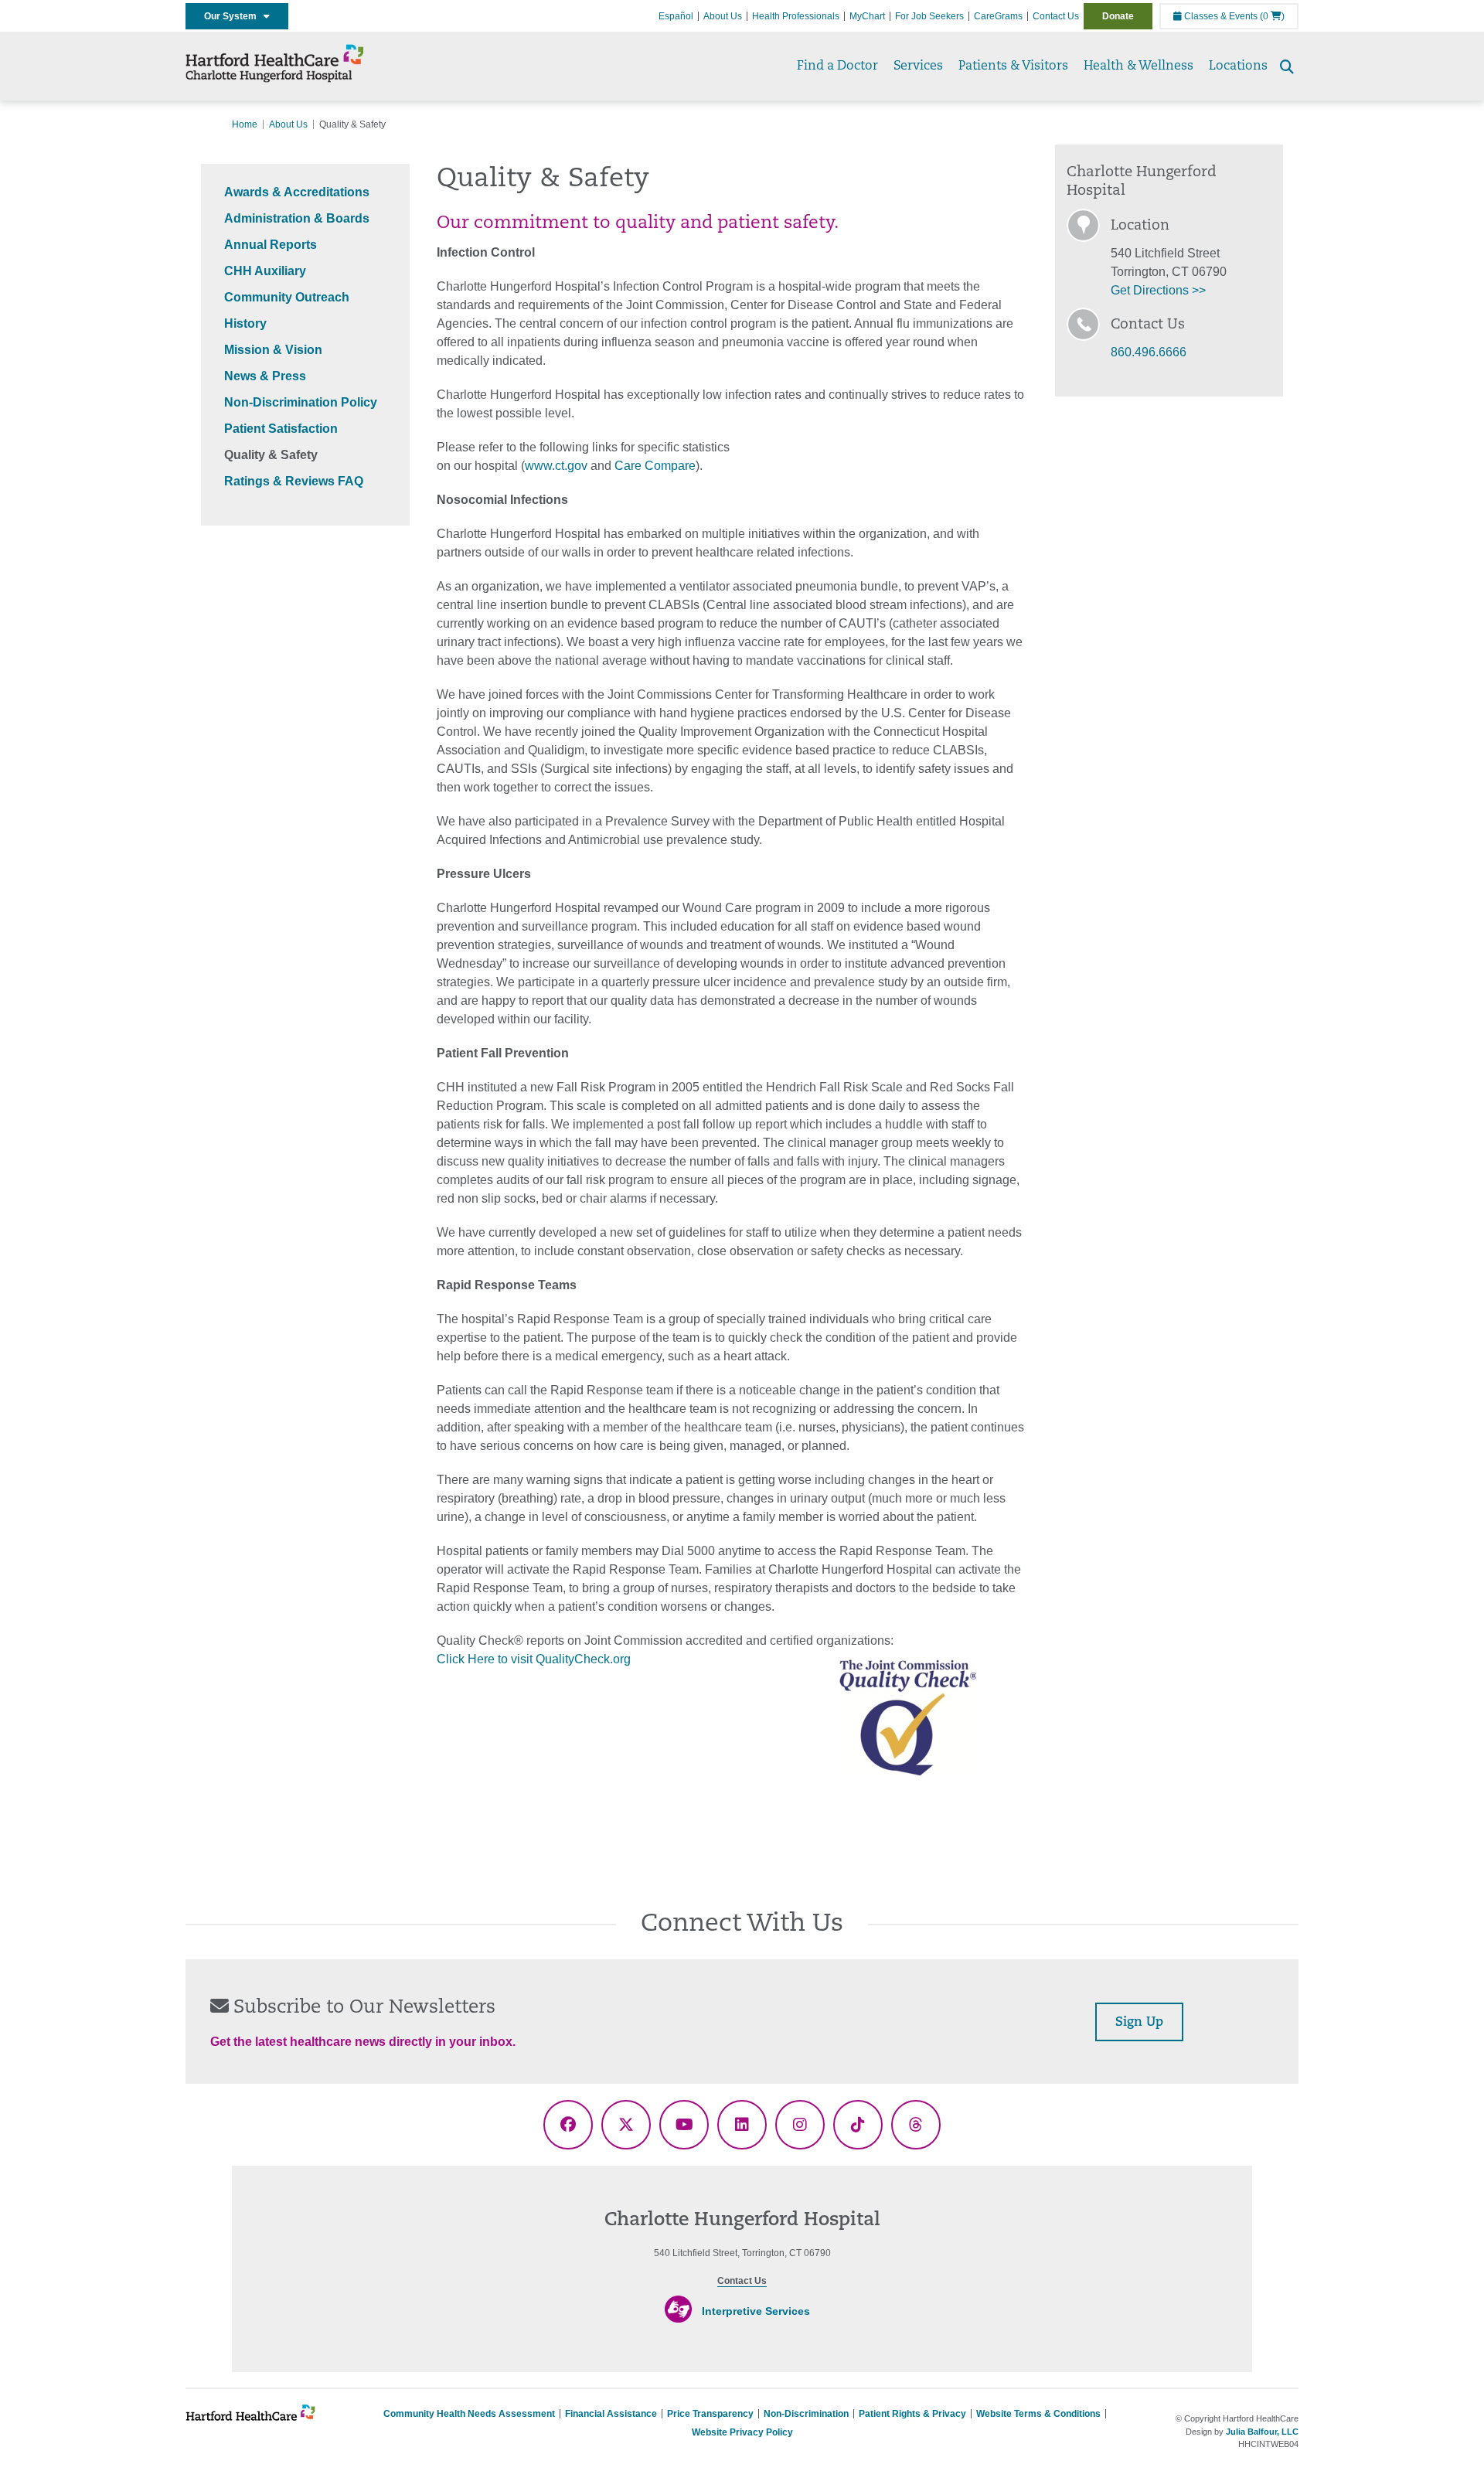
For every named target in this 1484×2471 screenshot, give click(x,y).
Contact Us (1056, 16)
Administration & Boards (297, 218)
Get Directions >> (1158, 290)
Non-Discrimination (806, 2414)
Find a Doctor (837, 66)
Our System (234, 16)
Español (676, 16)
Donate (1118, 16)
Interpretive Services (756, 2311)
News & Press (265, 376)
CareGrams (998, 16)
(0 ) (1272, 16)
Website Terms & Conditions (1038, 2414)
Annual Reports (271, 245)
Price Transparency (710, 2414)
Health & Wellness (1139, 66)
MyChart (867, 16)
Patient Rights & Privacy (912, 2414)
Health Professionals (796, 16)
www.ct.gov (556, 466)
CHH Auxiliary (265, 271)
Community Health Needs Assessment (469, 2414)
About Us (723, 16)
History (245, 323)
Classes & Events (1220, 16)
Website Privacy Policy (742, 2432)
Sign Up (1139, 2023)
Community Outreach (287, 297)
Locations (1238, 66)
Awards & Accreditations (297, 192)
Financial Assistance (611, 2414)
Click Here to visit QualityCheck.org (534, 1659)
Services (918, 66)
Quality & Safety (271, 455)
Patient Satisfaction (281, 429)
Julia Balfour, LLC (1262, 2432)
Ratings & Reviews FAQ (294, 481)
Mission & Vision (273, 350)
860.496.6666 (1149, 352)
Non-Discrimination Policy (301, 402)
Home (245, 124)
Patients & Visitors (1013, 66)
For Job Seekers (929, 16)
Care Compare (655, 466)
